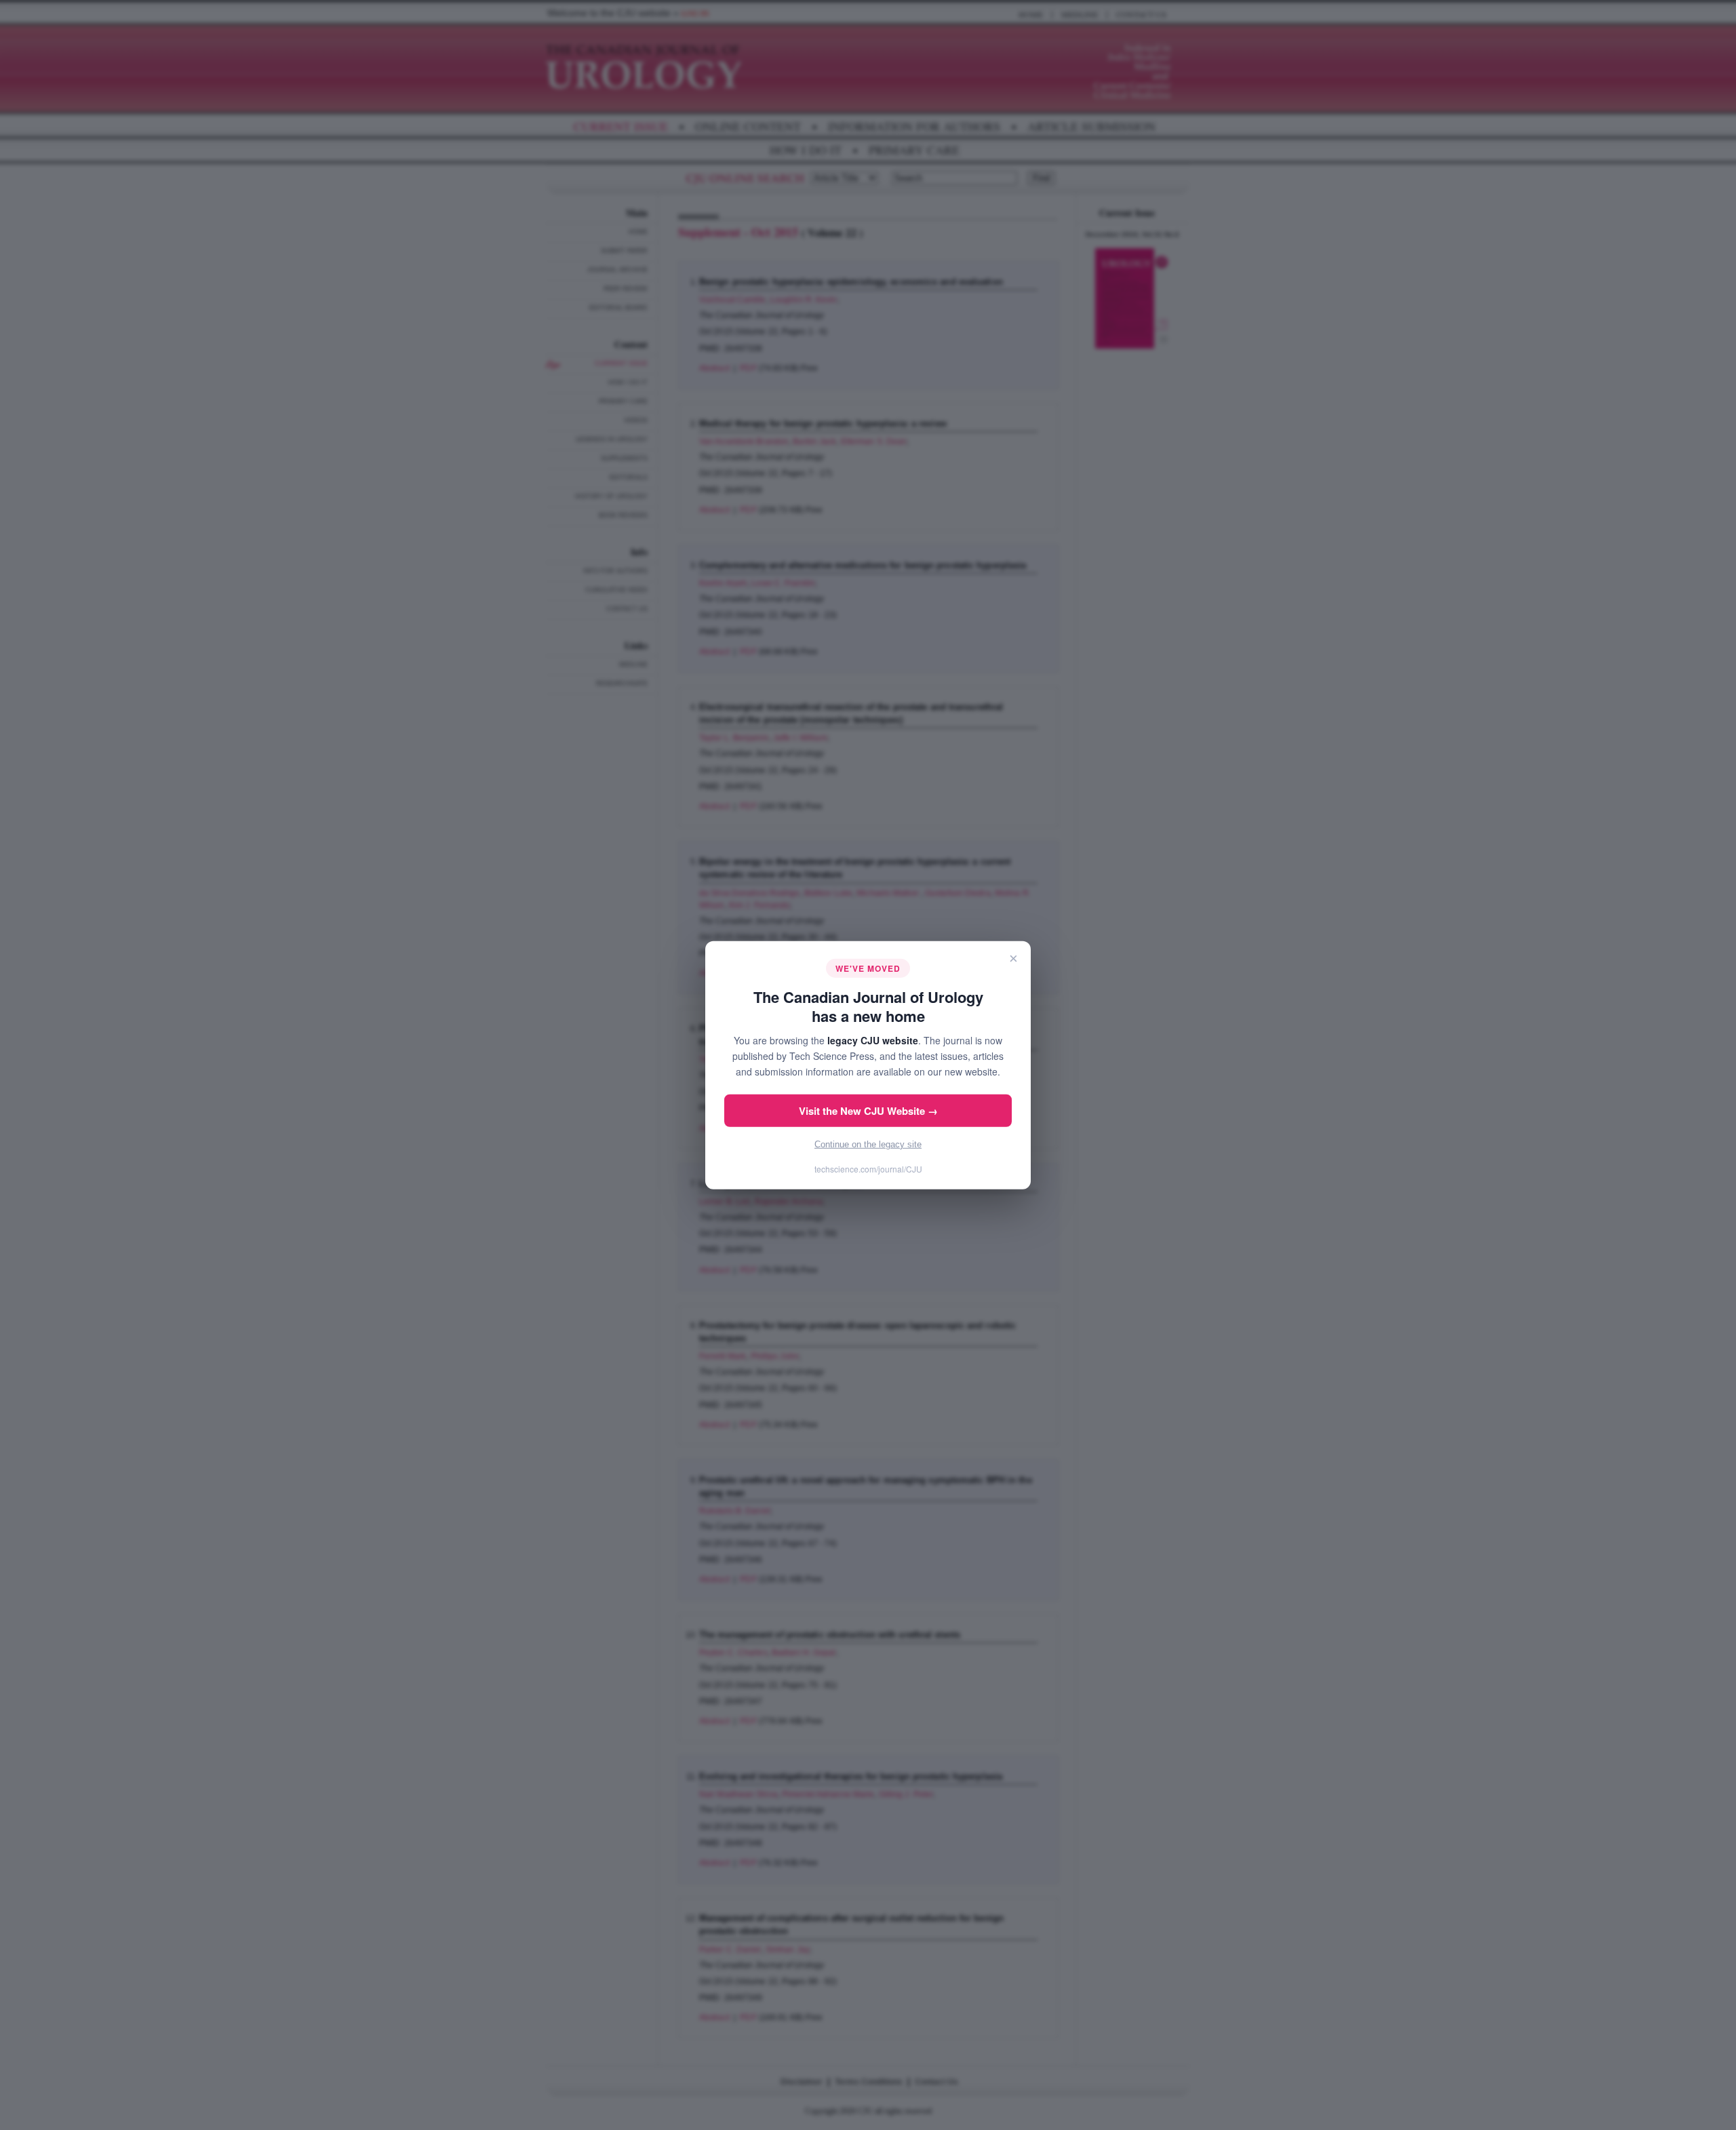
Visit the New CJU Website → (868, 1111)
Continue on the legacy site (868, 1144)
